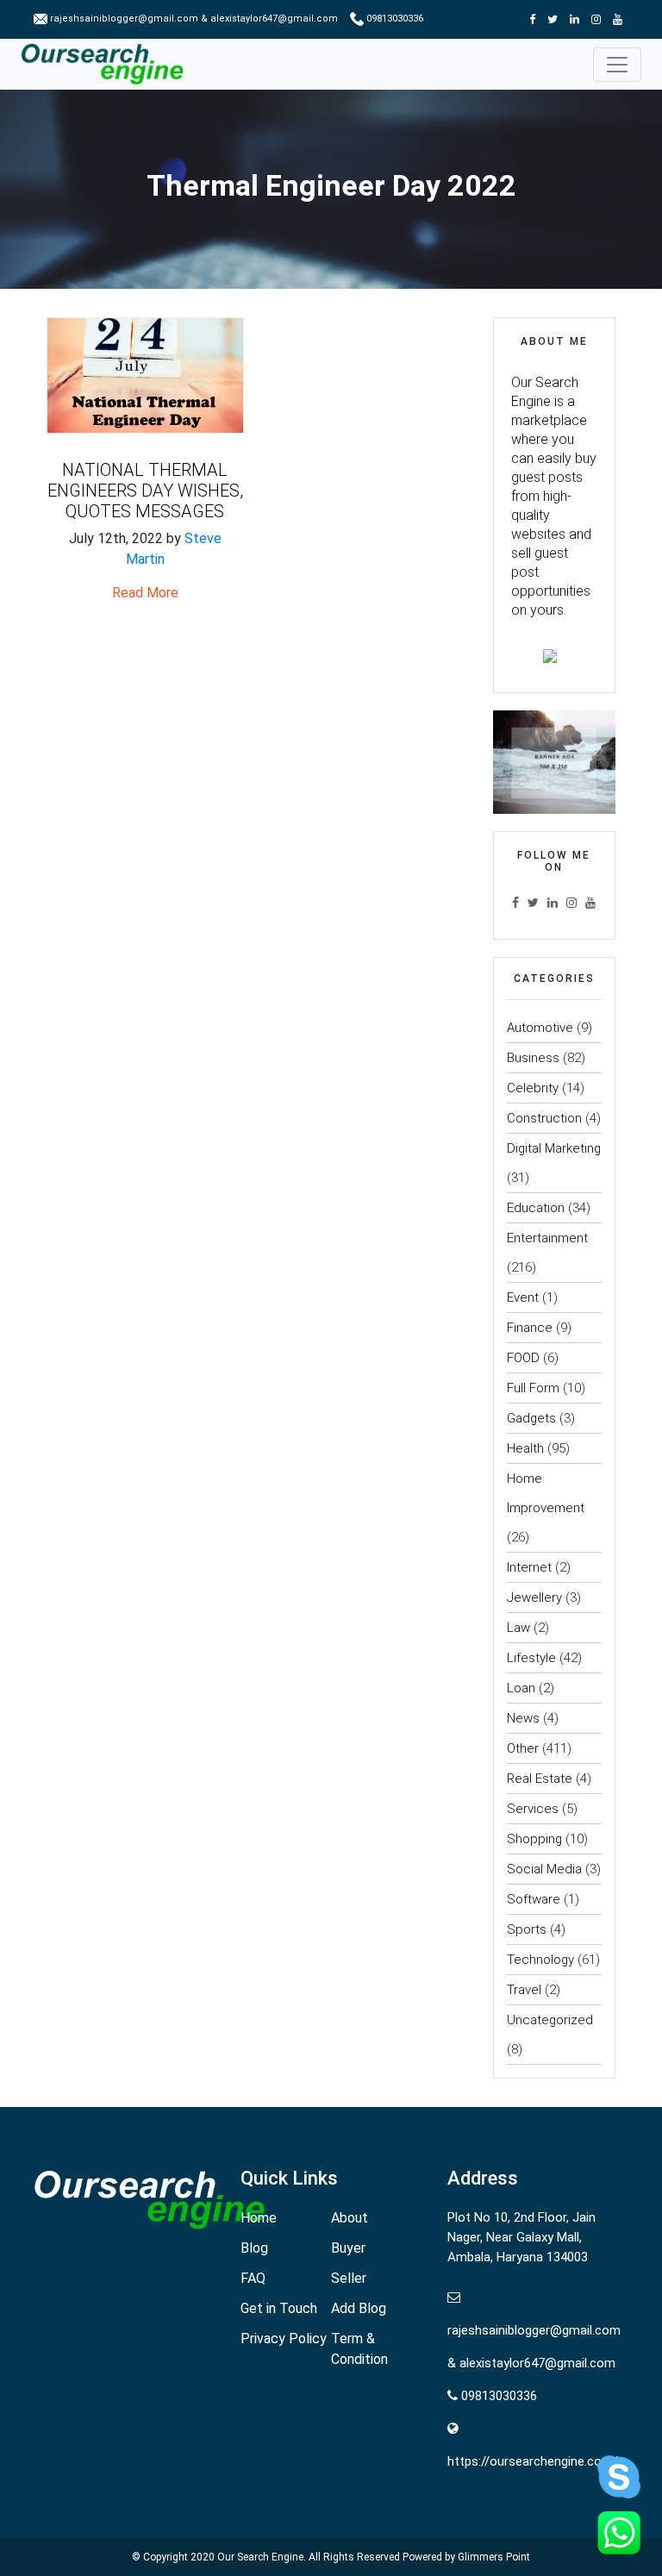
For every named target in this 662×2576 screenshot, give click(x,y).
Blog (254, 2248)
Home (259, 2218)
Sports (527, 1929)
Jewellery (534, 1597)
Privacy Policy (284, 2338)
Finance (530, 1328)
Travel (524, 1990)
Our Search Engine (260, 2557)
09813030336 (393, 19)
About (350, 2218)
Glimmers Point (494, 2557)
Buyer (348, 2248)
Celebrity (533, 1088)
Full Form (533, 1388)
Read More (145, 593)
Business (533, 1058)
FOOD (523, 1358)
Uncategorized (550, 2020)
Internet (529, 1567)
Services (533, 1809)
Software (534, 1899)
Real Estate (540, 1779)
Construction (544, 1118)
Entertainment (547, 1238)
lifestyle (531, 1658)
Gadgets (531, 1418)
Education (536, 1208)
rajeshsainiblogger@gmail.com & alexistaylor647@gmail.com (194, 19)
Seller (349, 2278)
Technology (540, 1960)
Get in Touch (279, 2308)
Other (523, 1748)
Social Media (544, 1869)
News (523, 1718)
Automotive (540, 1028)
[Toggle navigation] (617, 65)
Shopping (534, 1839)
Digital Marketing (554, 1148)
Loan (521, 1688)
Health (525, 1448)
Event (523, 1297)
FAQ (253, 2278)
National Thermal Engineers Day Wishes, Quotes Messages (145, 491)
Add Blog (359, 2308)
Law (518, 1628)
